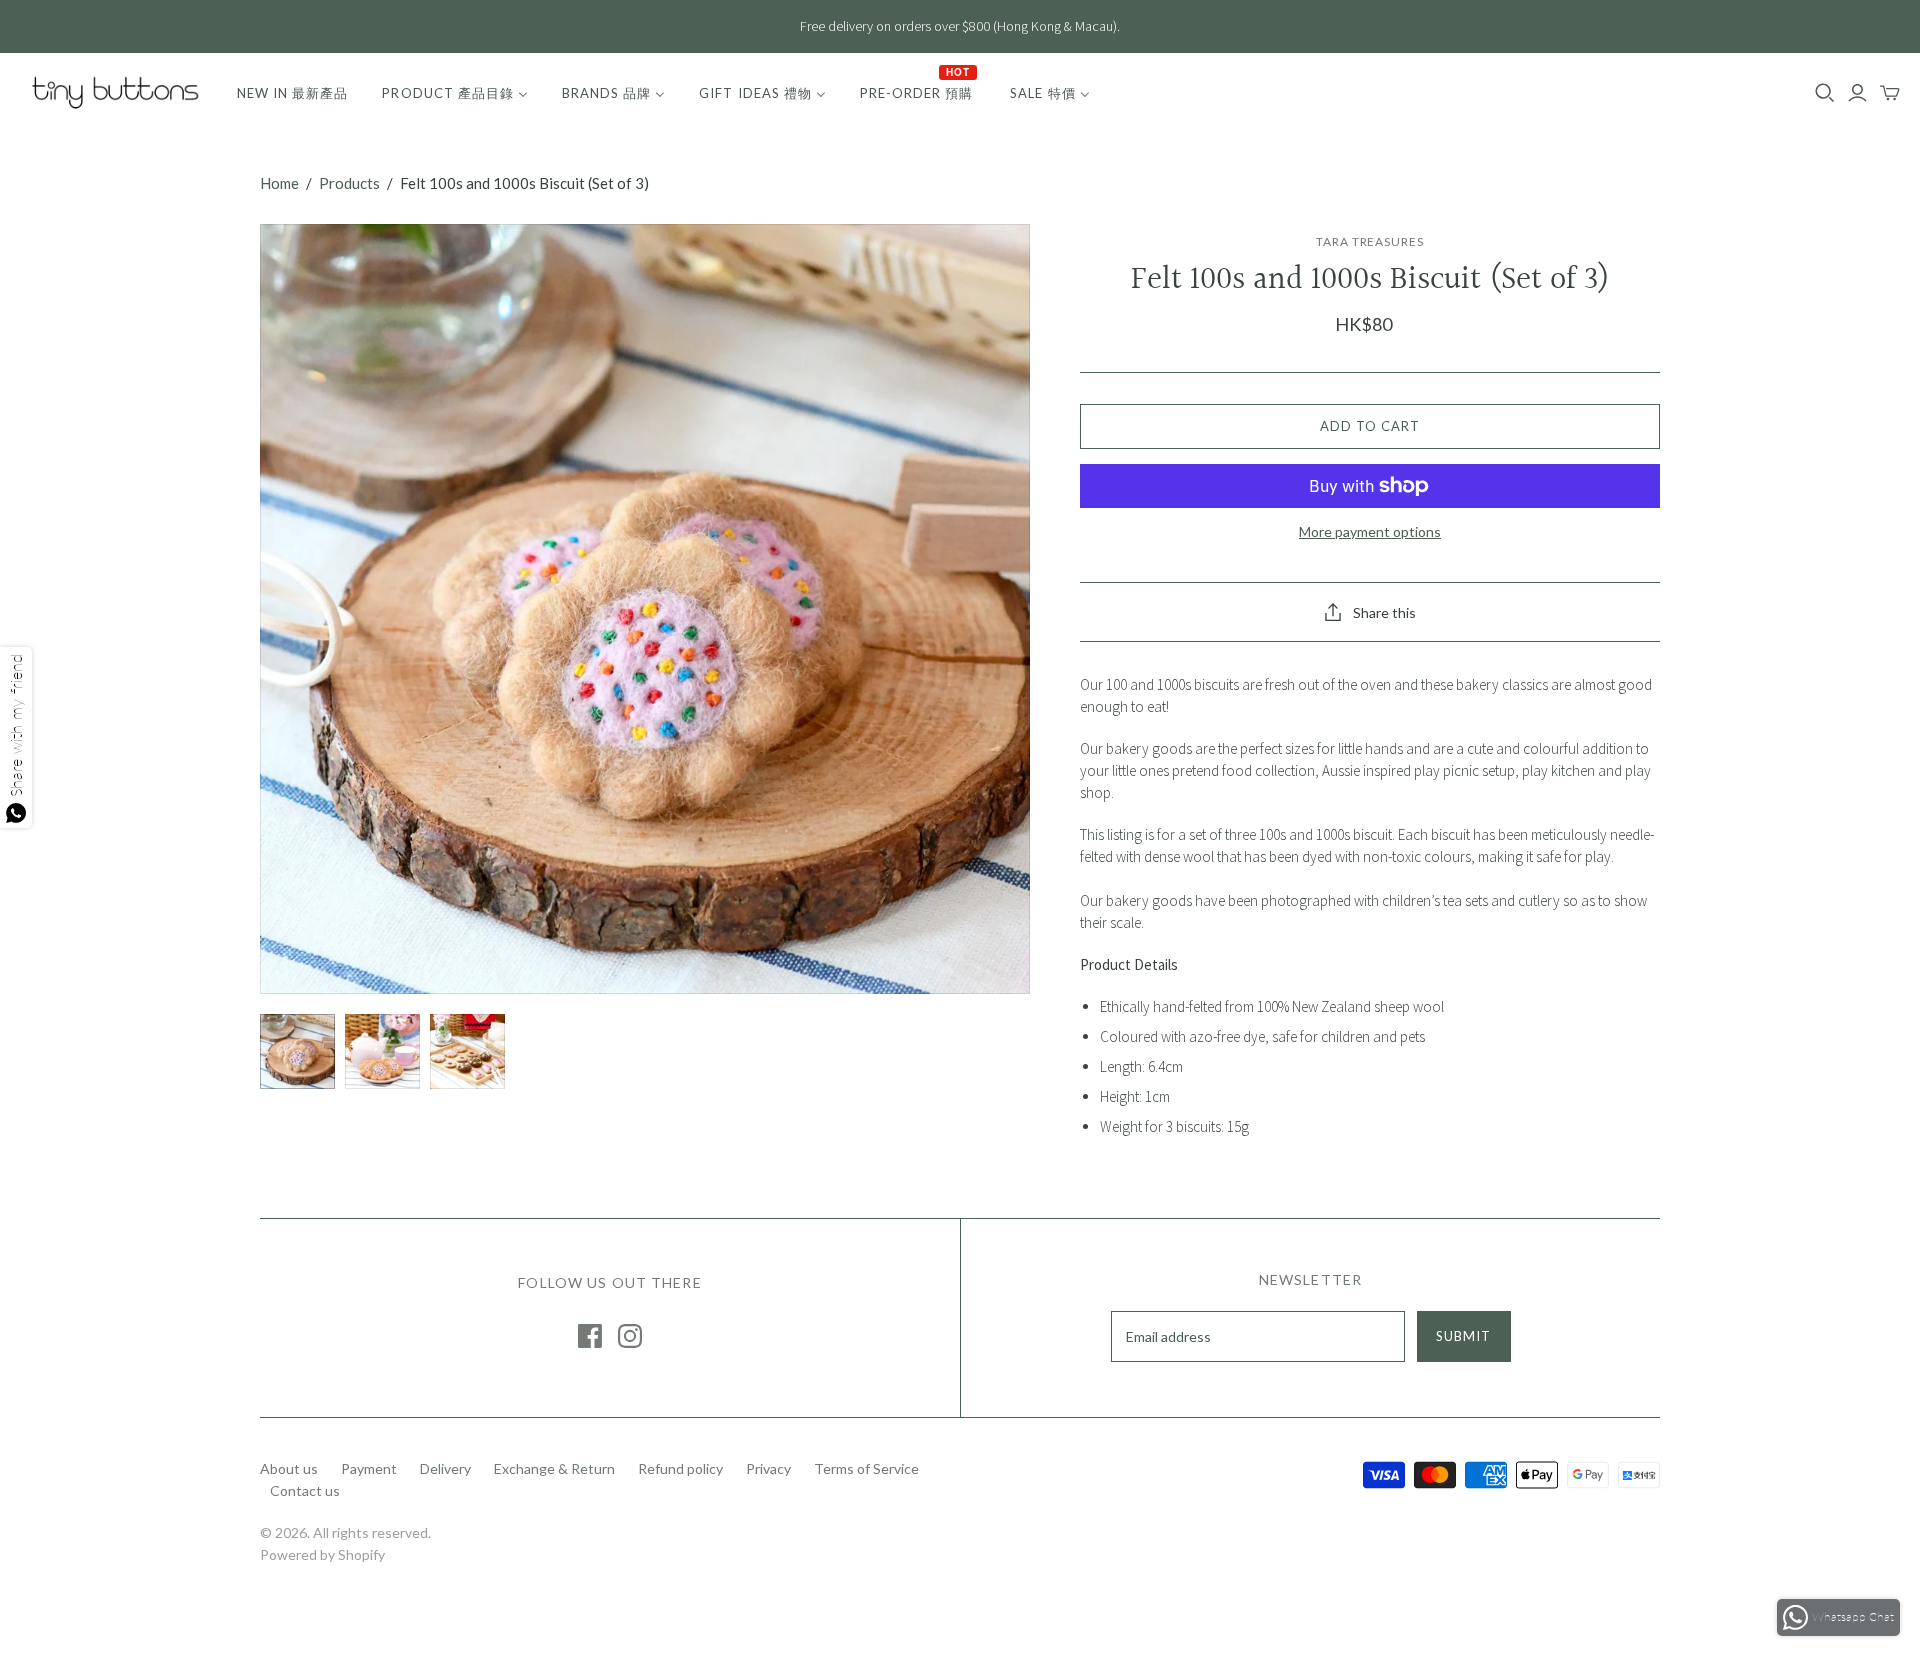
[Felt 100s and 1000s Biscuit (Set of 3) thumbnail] (297, 1051)
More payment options (1370, 531)
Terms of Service (866, 1468)
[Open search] (1825, 93)
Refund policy (680, 1468)
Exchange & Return (554, 1468)
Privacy (768, 1468)
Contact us (305, 1490)
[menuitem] (292, 93)
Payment (369, 1468)
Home (279, 183)
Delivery (445, 1468)
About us (289, 1468)
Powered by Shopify (322, 1554)
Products (349, 183)
